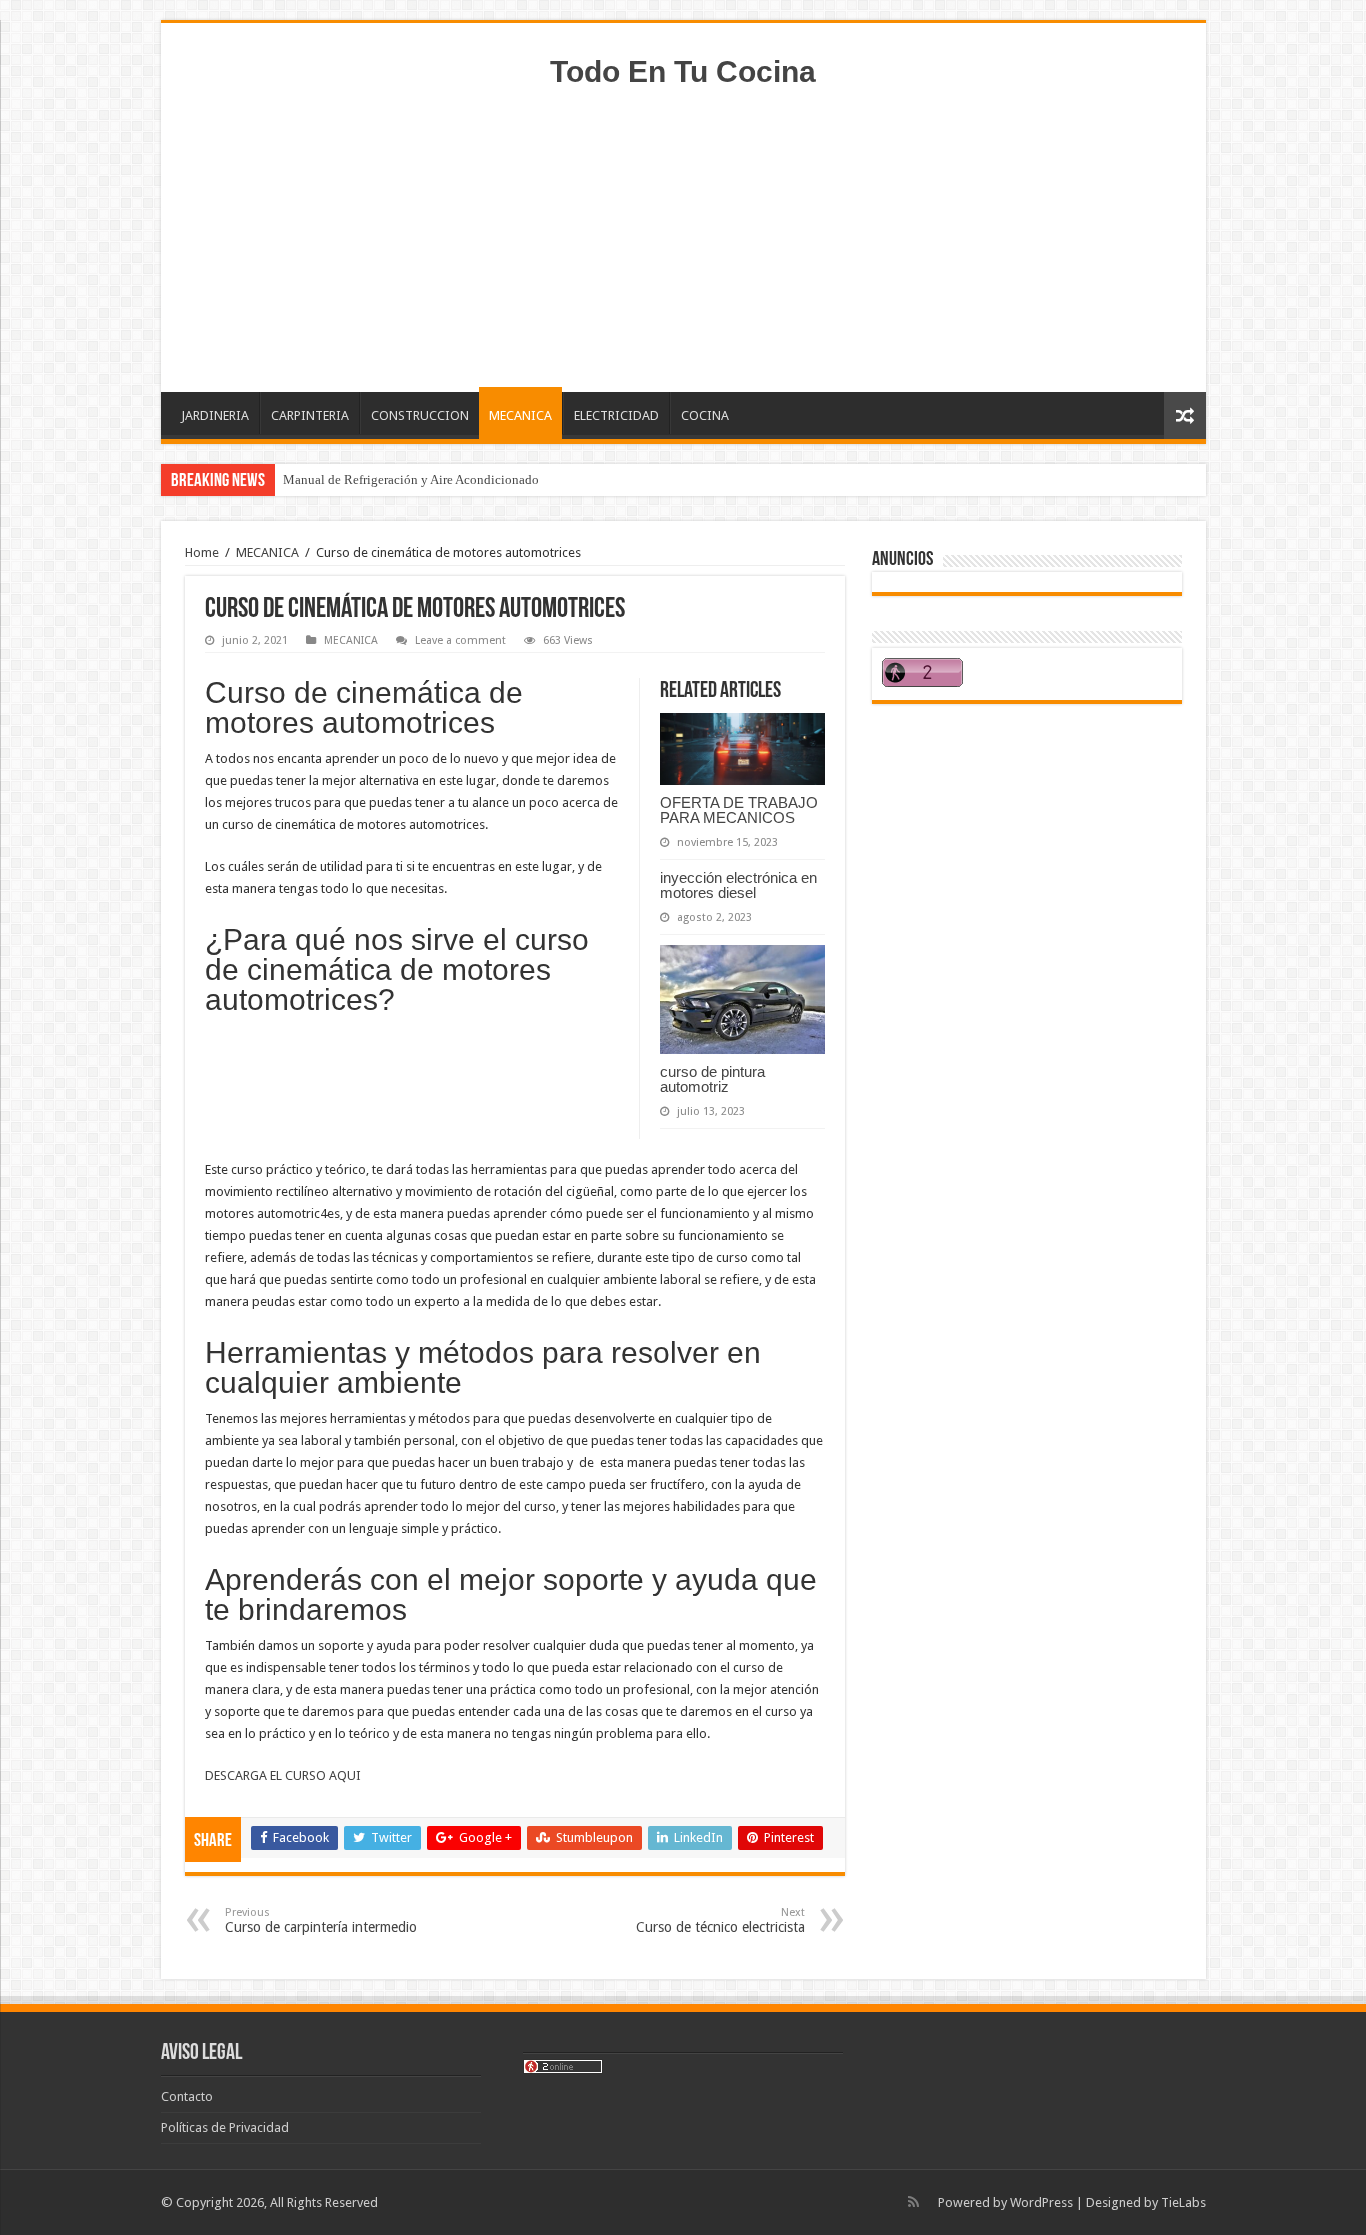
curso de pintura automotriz (712, 1079)
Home (202, 552)
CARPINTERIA (310, 415)
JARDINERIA (215, 415)
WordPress (1041, 2202)
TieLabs (1183, 2202)
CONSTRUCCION (420, 415)
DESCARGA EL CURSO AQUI (284, 1775)
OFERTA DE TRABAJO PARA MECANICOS (739, 810)
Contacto (187, 2096)
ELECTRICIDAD (616, 415)
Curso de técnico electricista (720, 1920)
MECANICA (520, 415)
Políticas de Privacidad (225, 2127)
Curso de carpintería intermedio (321, 1920)
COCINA (705, 415)
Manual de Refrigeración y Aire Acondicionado (411, 479)
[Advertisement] (683, 232)
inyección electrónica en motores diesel (738, 885)
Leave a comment (460, 640)
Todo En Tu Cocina (683, 71)
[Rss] (913, 2202)
